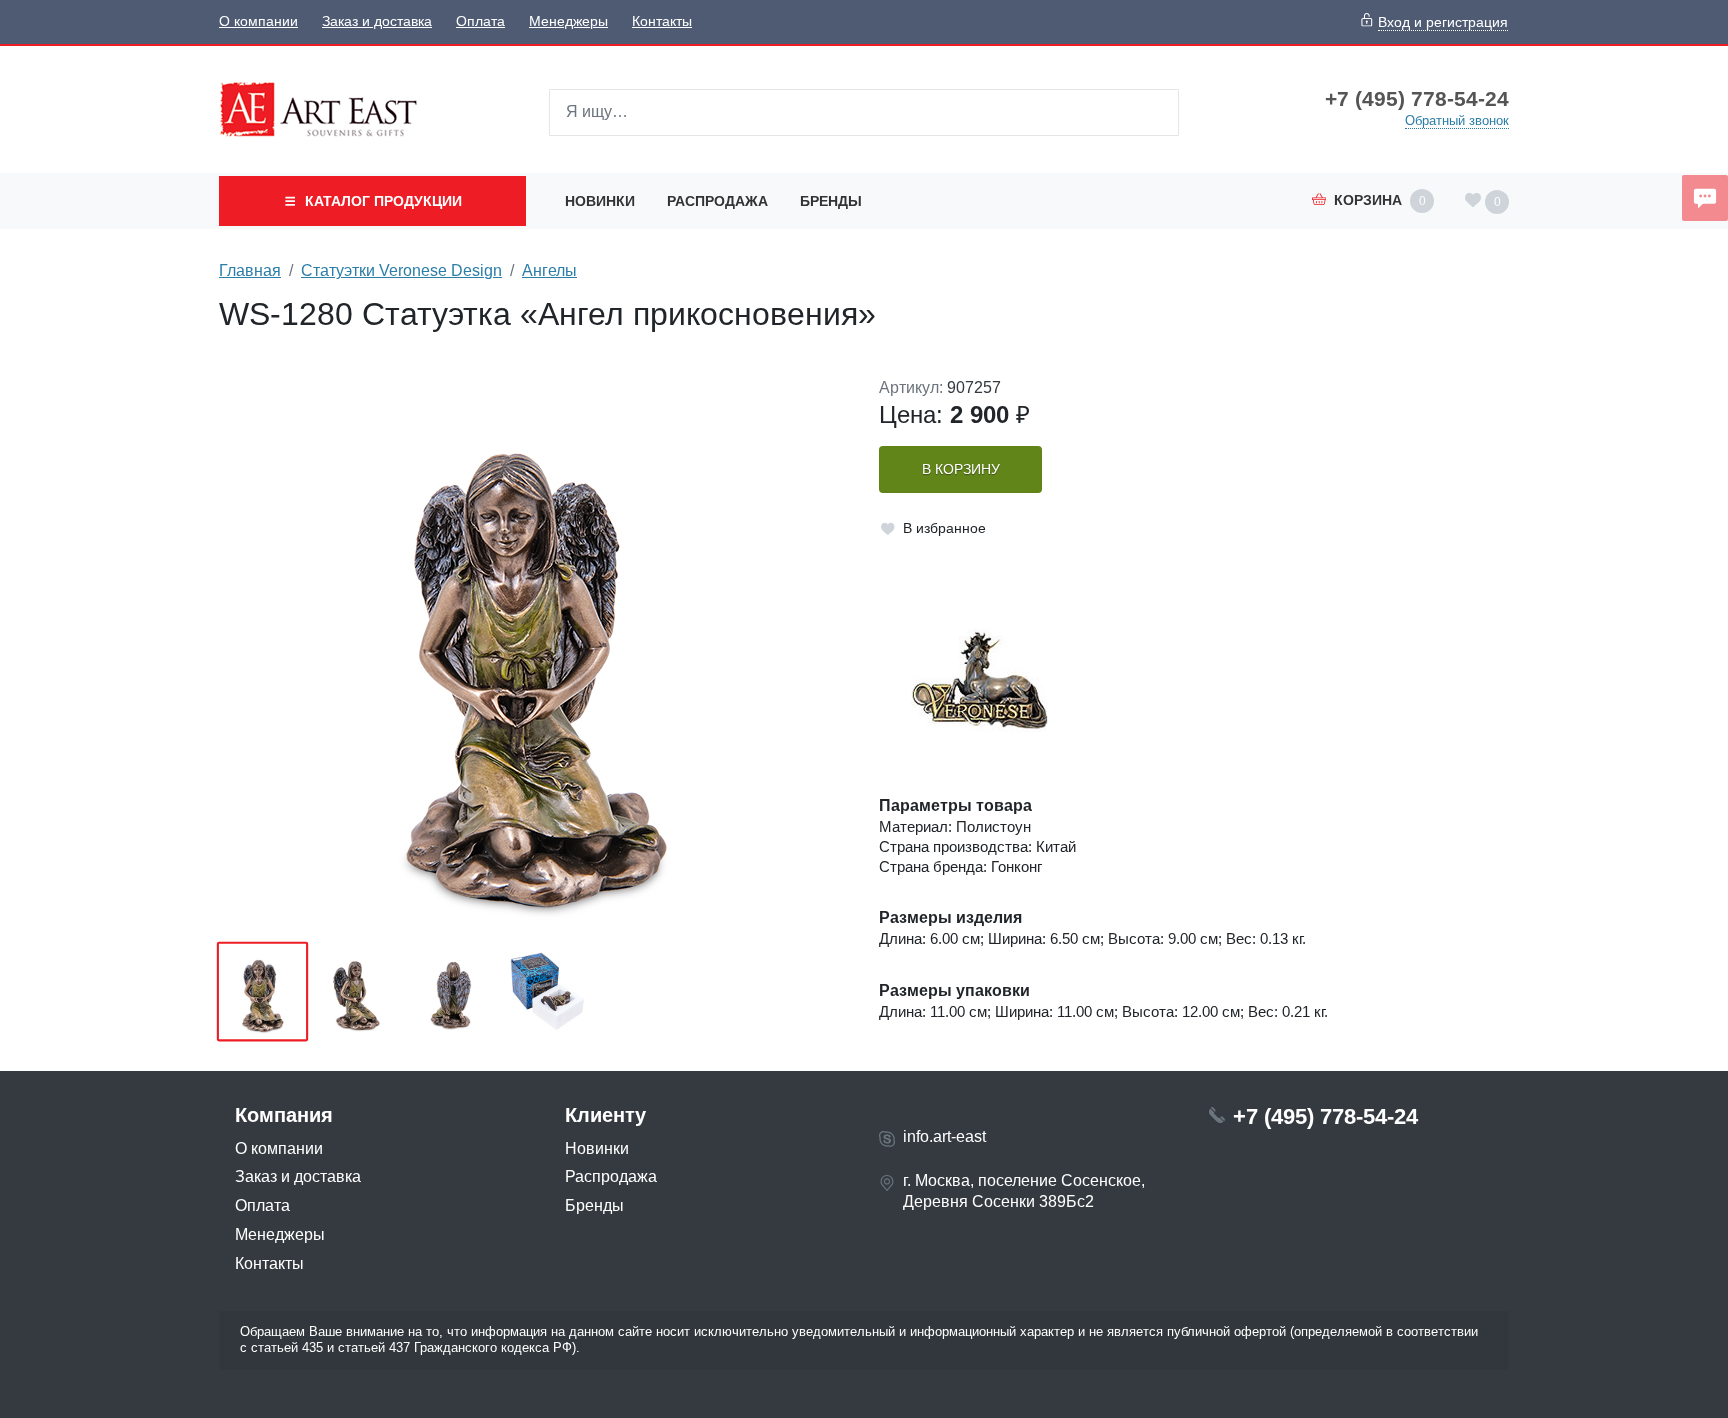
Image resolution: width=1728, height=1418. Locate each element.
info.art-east (944, 1136)
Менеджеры (568, 21)
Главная (250, 270)
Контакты (662, 21)
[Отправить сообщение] (1705, 198)
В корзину (961, 469)
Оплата (480, 21)
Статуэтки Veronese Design (401, 270)
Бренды (831, 201)
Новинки (600, 201)
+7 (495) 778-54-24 (1417, 99)
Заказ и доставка (377, 21)
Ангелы (549, 270)
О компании (258, 21)
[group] (534, 653)
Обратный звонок (1457, 120)
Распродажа (717, 201)
